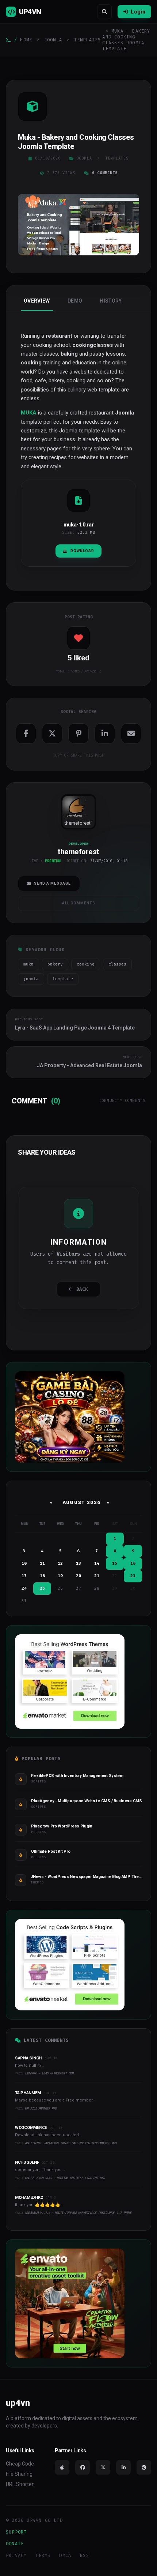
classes (117, 964)
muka (28, 964)
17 (24, 1576)
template (63, 979)
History (111, 301)
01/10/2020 (48, 158)
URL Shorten (20, 2484)
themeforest (78, 823)
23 (133, 1576)
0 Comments (105, 173)
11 (42, 1563)
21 (97, 1576)
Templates (88, 40)
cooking (86, 964)
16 (133, 1563)
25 (42, 1588)
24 (24, 1588)
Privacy (16, 2556)
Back (82, 1289)
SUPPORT (16, 2532)
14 (97, 1563)
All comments (79, 903)
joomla (31, 979)
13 (78, 1563)
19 (60, 1576)
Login (138, 12)
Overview (37, 301)
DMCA (65, 2556)
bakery (55, 964)
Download (82, 551)
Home (26, 40)
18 (42, 1576)
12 (60, 1563)
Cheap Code (20, 2464)
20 (78, 1576)
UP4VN (30, 12)
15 (115, 1563)
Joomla (53, 40)
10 (24, 1563)
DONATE (15, 2544)
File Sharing (19, 2474)
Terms (43, 2556)
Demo (75, 301)
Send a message (52, 883)
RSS (85, 2556)
